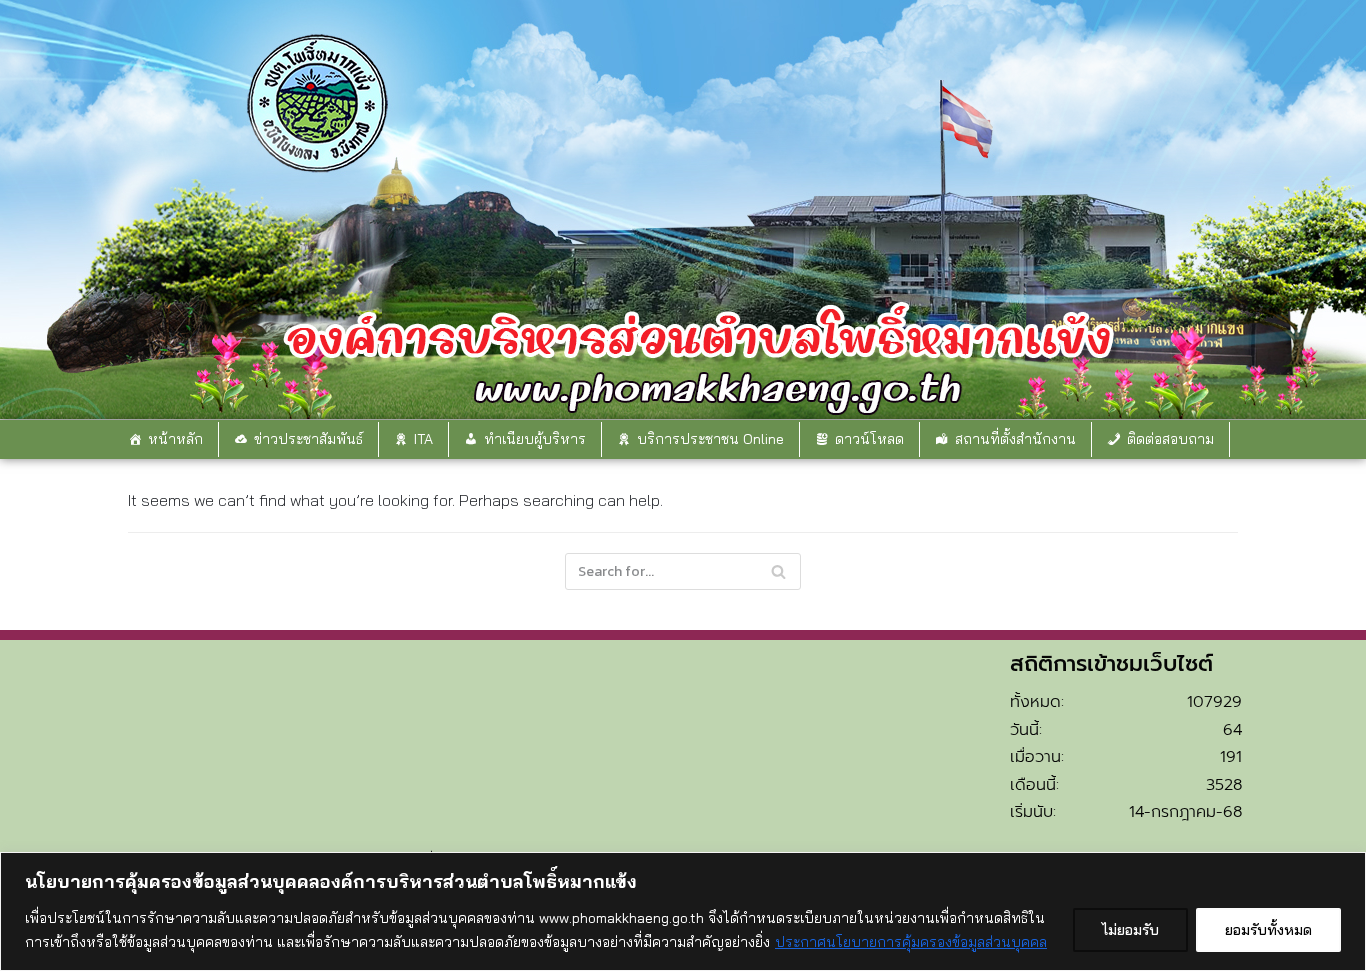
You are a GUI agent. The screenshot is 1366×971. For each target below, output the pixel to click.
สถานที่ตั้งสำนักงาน (1015, 439)
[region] (683, 911)
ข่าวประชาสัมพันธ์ (308, 439)
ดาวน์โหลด (869, 439)
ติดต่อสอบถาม (1170, 439)
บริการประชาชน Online (710, 439)
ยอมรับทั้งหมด (1268, 930)
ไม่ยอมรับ (1130, 930)
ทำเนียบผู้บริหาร (535, 439)
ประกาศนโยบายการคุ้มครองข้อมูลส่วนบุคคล (911, 942)
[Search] (778, 571)
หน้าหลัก (175, 439)
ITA (423, 439)
